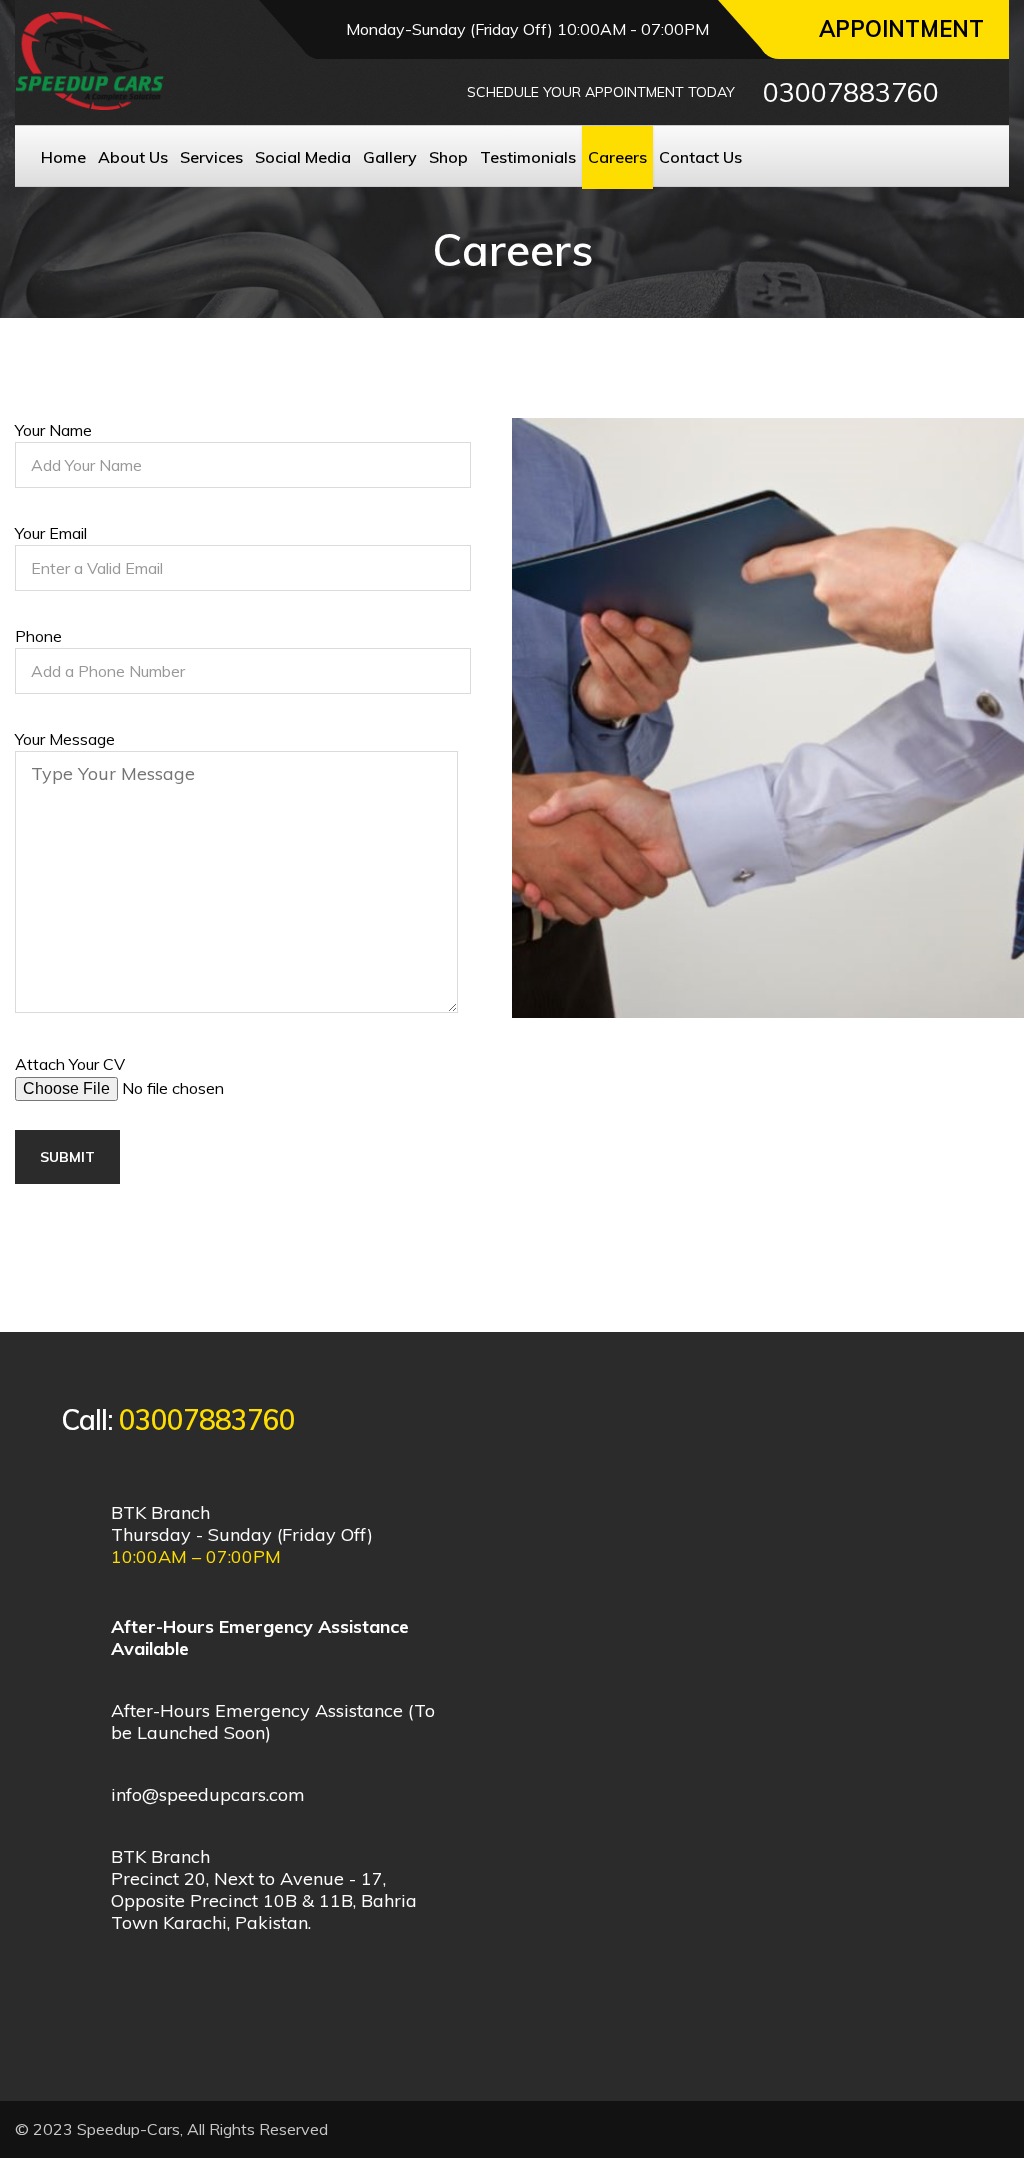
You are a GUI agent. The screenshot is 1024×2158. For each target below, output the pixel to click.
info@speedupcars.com (208, 1794)
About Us (133, 157)
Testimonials (528, 157)
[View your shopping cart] (977, 92)
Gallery (390, 157)
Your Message (65, 739)
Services (211, 157)
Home (63, 157)
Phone (38, 636)
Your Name (53, 430)
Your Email (51, 533)
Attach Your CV (70, 1064)
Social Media (303, 157)
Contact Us (700, 157)
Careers (617, 157)
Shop (448, 157)
